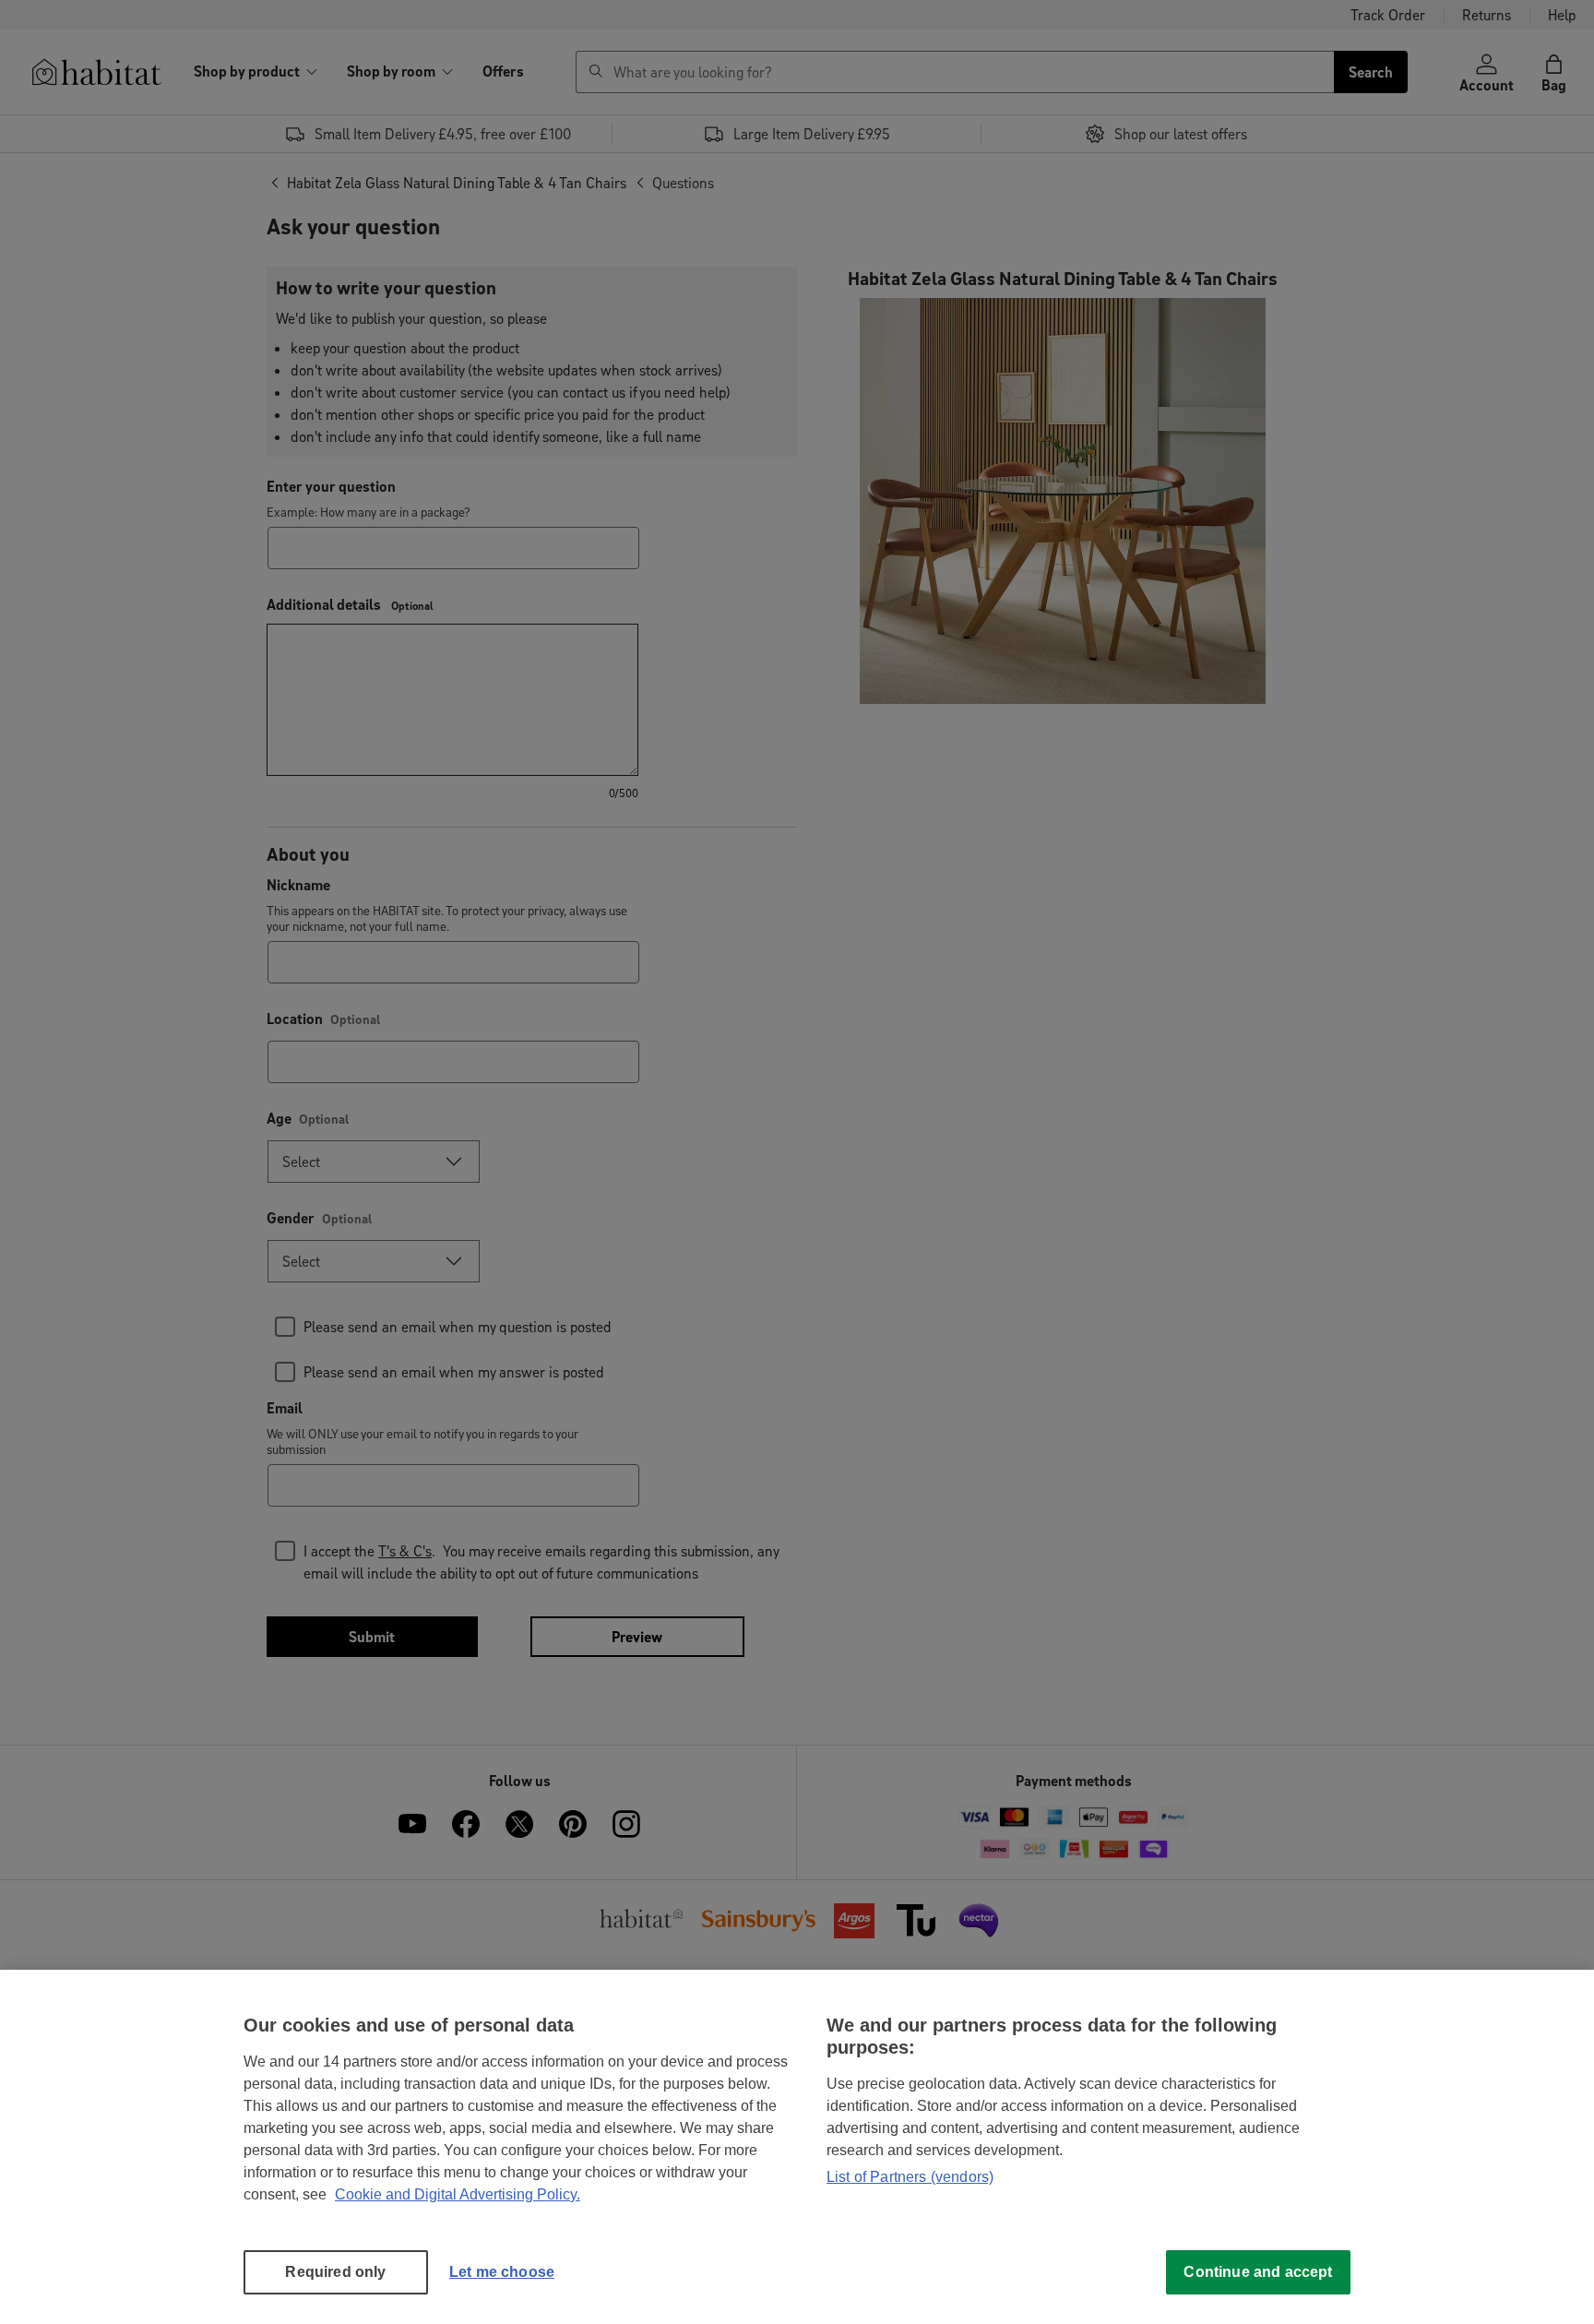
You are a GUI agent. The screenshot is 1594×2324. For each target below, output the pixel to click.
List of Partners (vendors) (910, 2177)
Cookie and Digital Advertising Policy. (458, 2194)
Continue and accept (1258, 2272)
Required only (335, 2272)
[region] (797, 2147)
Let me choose (502, 2272)
